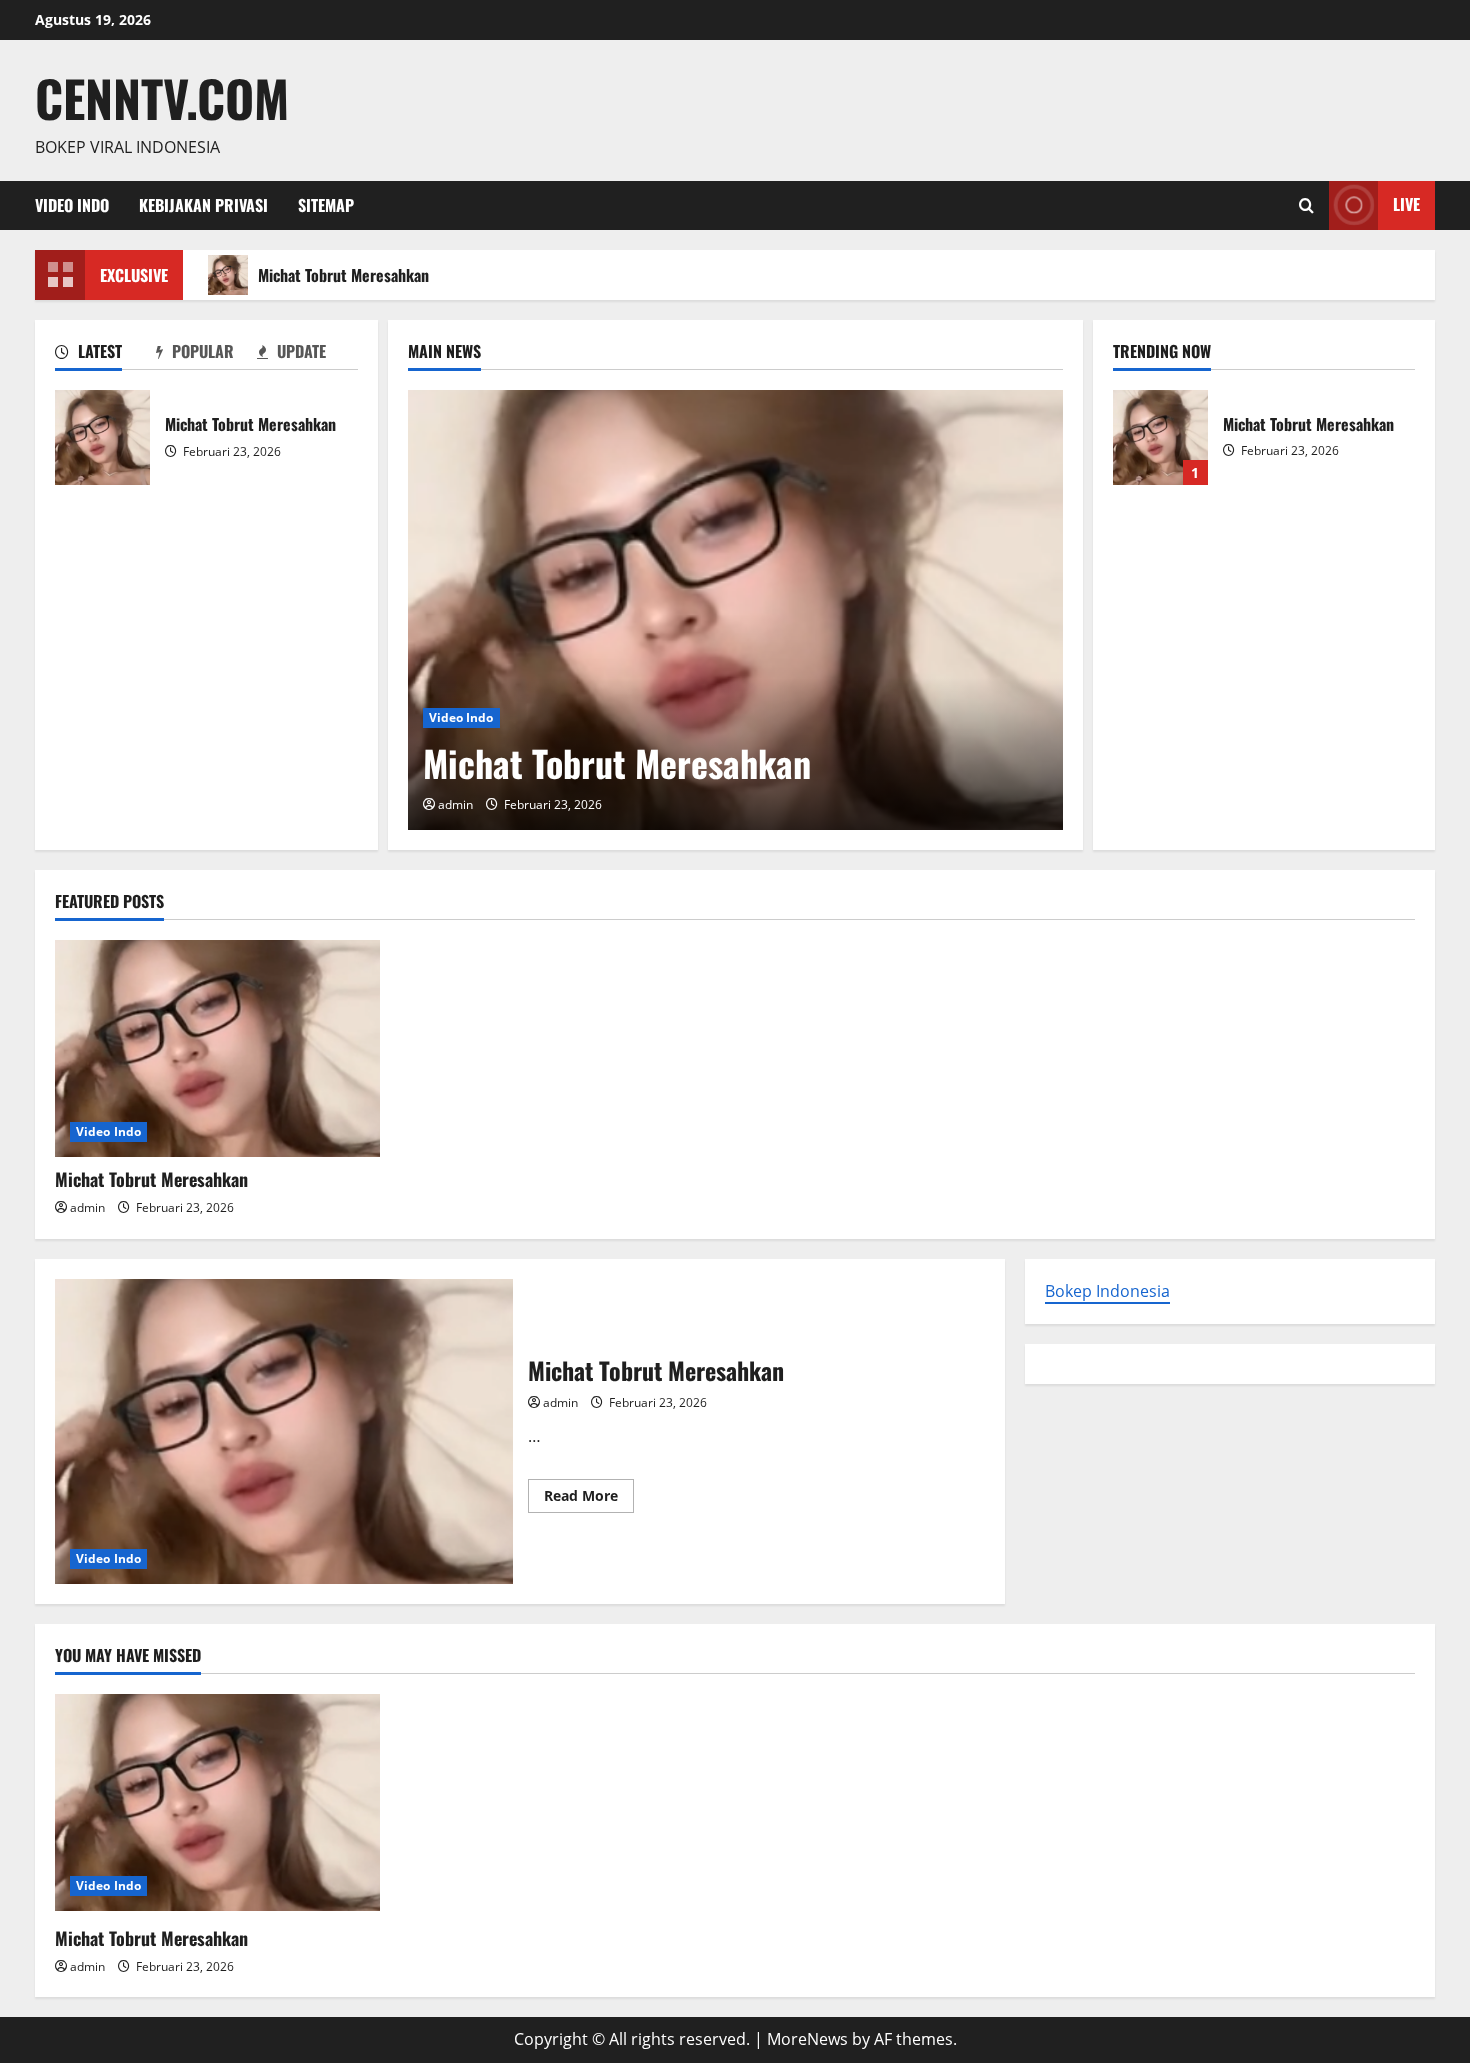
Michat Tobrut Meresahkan (343, 275)
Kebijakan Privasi (203, 205)
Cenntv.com (162, 97)
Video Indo (72, 205)
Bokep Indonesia (1107, 1291)
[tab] (105, 355)
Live (1406, 204)
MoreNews (807, 2039)
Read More (589, 1499)
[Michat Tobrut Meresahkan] (735, 610)
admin (455, 804)
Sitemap (326, 205)
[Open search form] (1306, 205)
